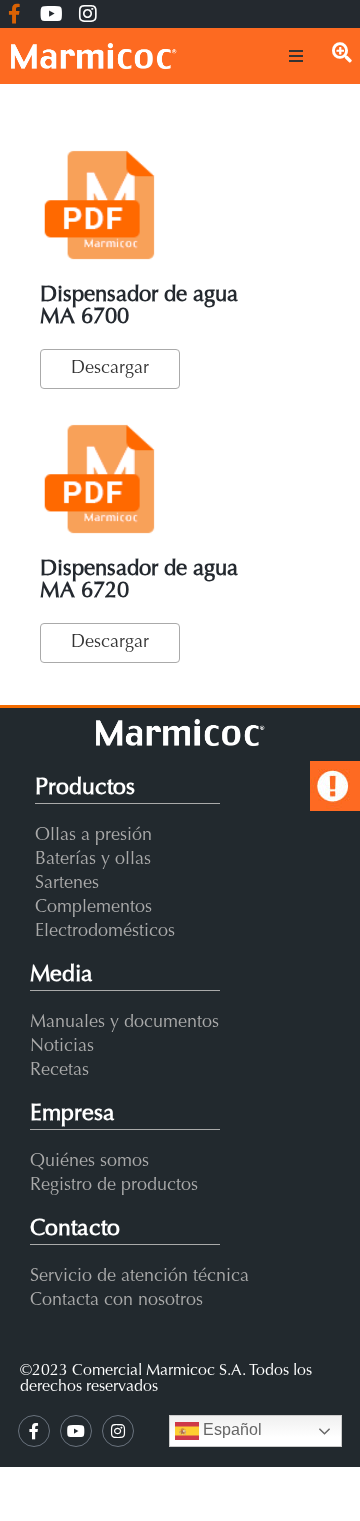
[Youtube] (51, 14)
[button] (296, 56)
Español (230, 1429)
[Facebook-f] (14, 14)
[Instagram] (88, 14)
